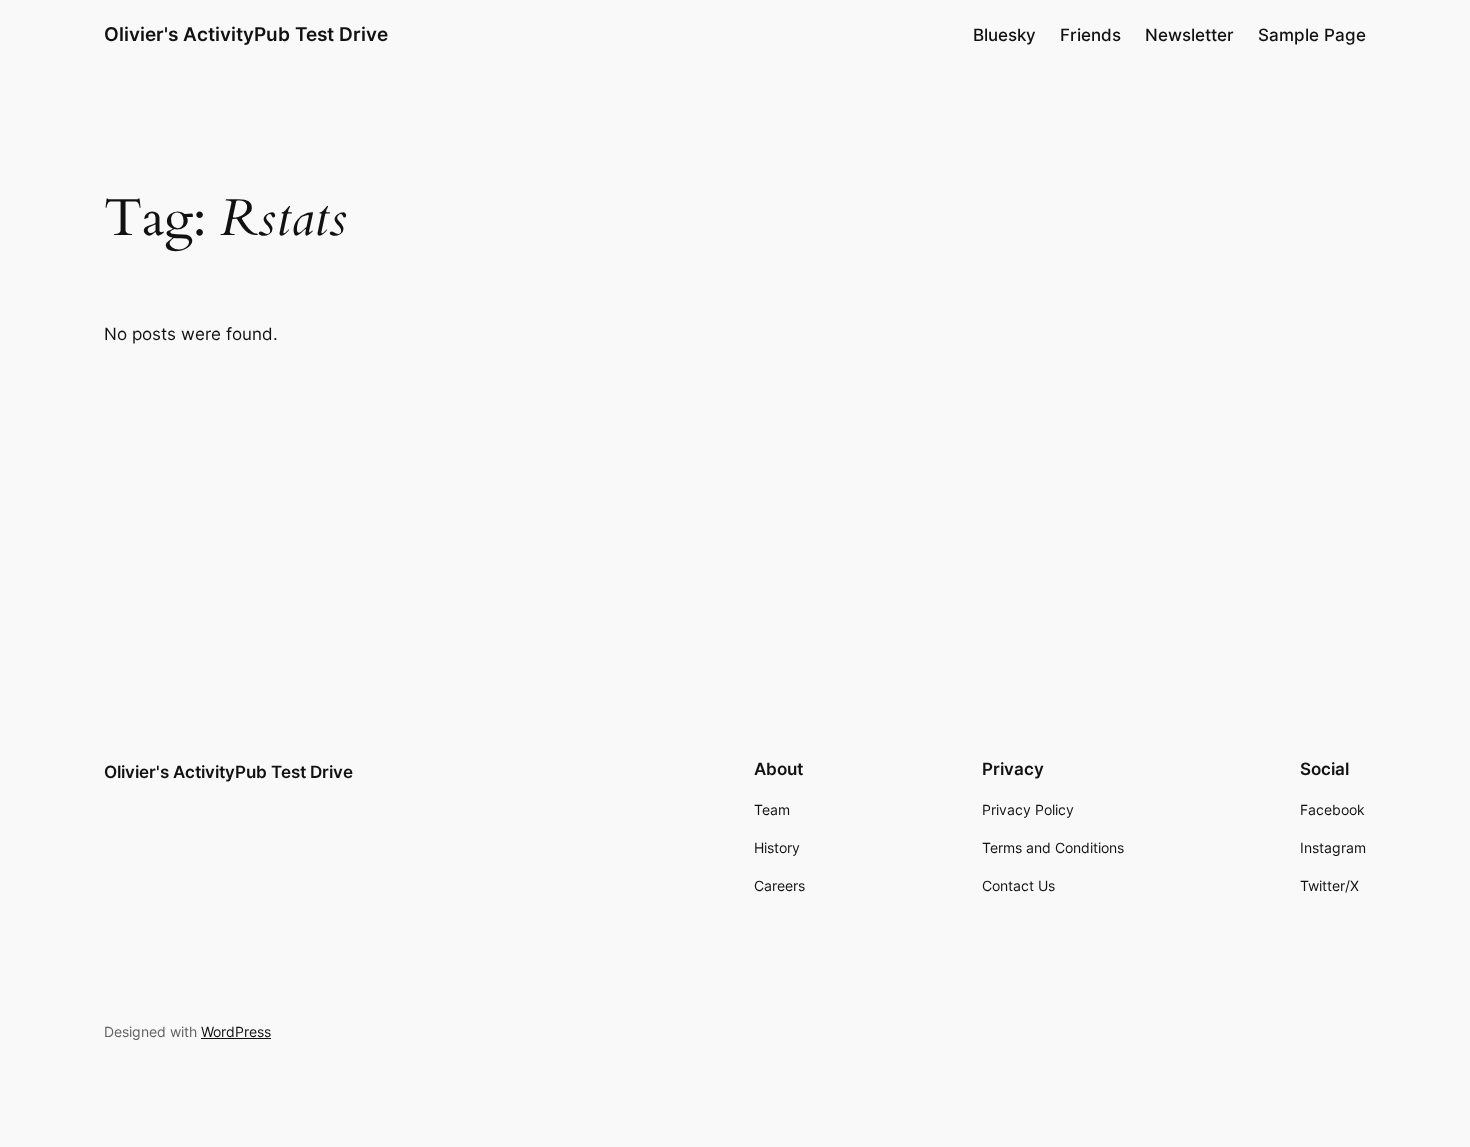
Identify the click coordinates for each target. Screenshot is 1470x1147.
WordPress (236, 1031)
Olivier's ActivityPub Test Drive (246, 34)
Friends (1090, 35)
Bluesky (1004, 35)
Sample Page (1312, 35)
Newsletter (1189, 35)
